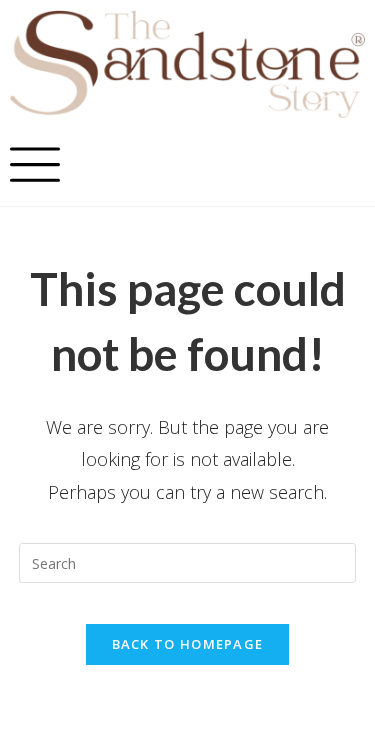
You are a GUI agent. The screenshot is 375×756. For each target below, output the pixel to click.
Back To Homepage (188, 644)
